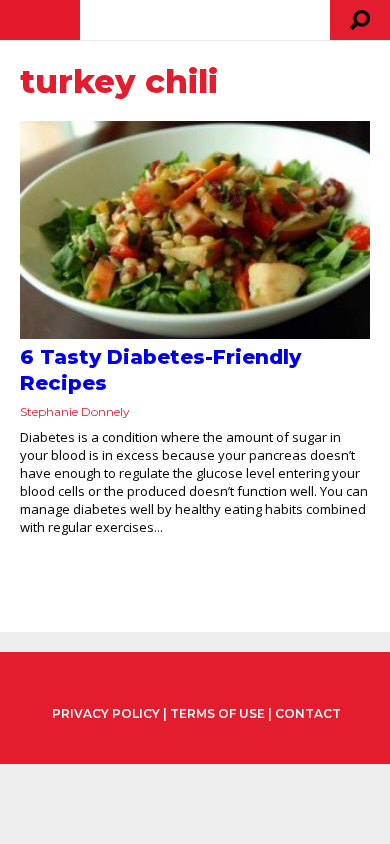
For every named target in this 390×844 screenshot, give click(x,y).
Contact (308, 713)
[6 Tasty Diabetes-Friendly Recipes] (195, 230)
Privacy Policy (106, 714)
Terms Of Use (217, 713)
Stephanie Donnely (75, 411)
